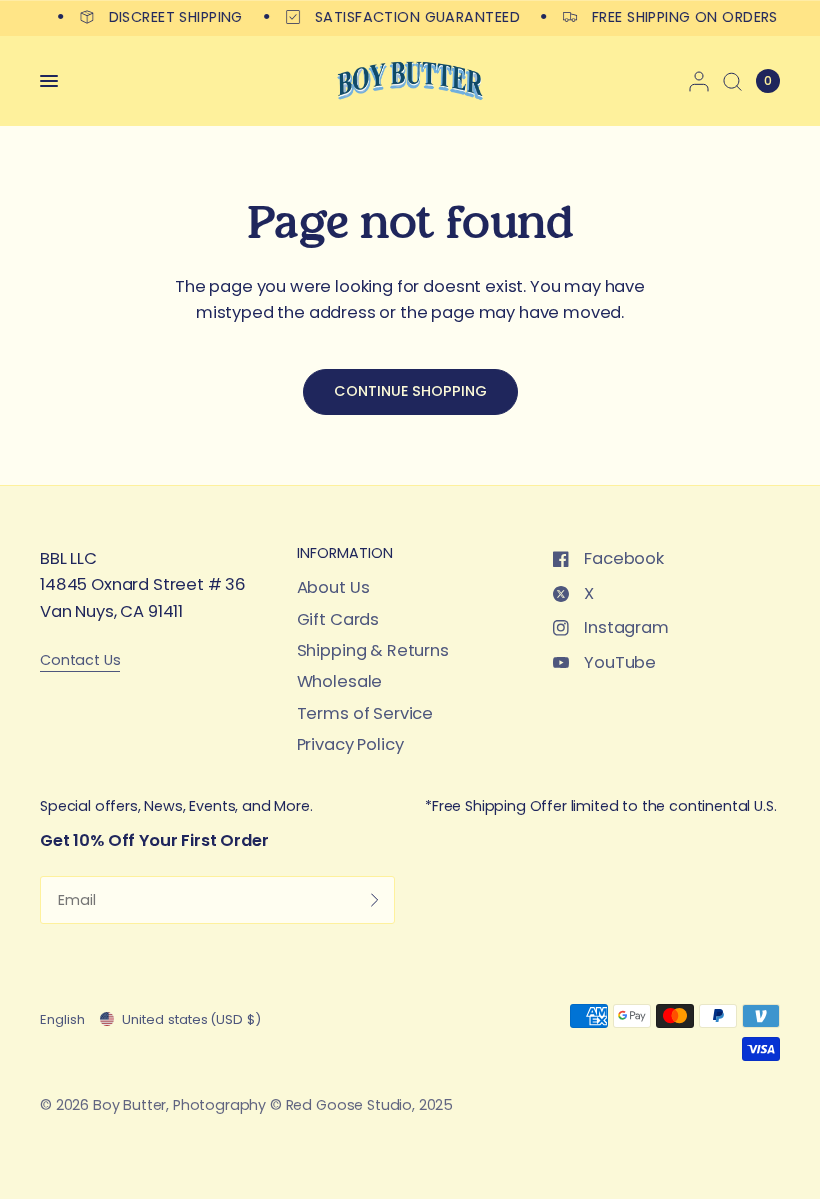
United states (191, 1019)
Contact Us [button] (80, 660)
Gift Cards (338, 619)
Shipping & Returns (373, 650)
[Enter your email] (375, 900)
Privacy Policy (350, 744)
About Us (333, 587)
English (62, 1019)
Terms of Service (365, 713)
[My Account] (699, 81)
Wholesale (340, 681)
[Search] (732, 81)
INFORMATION (345, 553)
